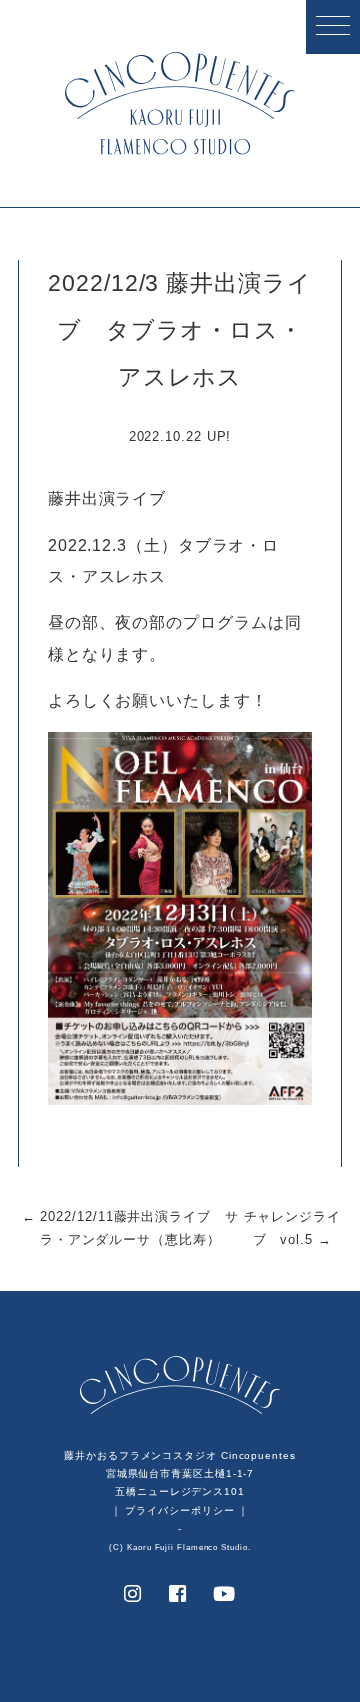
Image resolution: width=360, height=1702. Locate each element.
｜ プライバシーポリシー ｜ (180, 1510)
